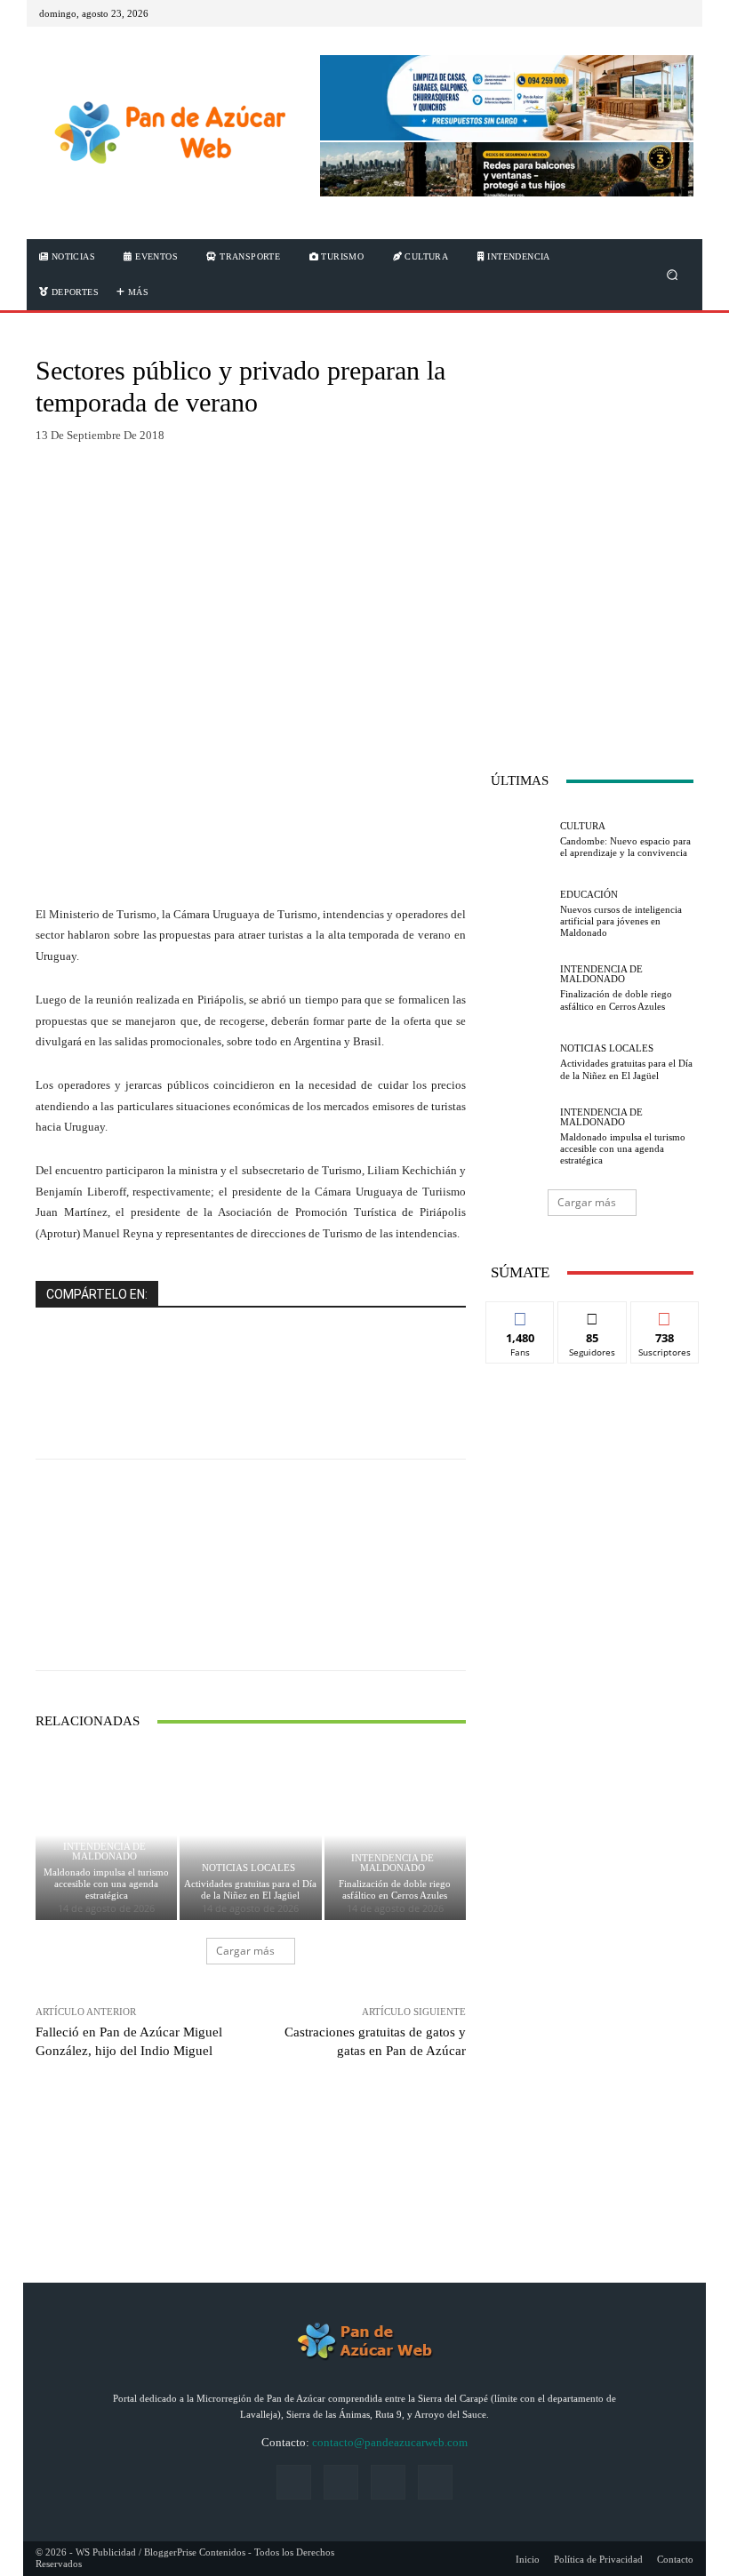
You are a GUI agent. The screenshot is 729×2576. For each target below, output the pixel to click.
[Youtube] (679, 13)
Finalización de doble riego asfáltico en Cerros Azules (395, 1889)
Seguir (593, 1315)
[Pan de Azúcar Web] (364, 2341)
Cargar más (245, 1951)
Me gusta (521, 1315)
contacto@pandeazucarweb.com (390, 2442)
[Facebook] (615, 13)
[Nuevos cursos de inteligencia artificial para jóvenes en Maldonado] (521, 915)
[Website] (388, 2482)
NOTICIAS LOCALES (248, 1868)
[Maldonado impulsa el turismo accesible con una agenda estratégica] (521, 1137)
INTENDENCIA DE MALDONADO (104, 1852)
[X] (658, 13)
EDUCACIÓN (589, 895)
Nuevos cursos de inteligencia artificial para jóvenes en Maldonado (621, 921)
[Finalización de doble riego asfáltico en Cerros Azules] (395, 1835)
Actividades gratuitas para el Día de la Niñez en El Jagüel (250, 1889)
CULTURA (583, 826)
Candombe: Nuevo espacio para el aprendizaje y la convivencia (625, 847)
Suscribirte (665, 1315)
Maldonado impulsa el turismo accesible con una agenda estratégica (106, 1884)
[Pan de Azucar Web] (168, 133)
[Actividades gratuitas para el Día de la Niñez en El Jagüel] (250, 1835)
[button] (673, 275)
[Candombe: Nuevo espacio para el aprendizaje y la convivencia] (521, 840)
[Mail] (637, 13)
